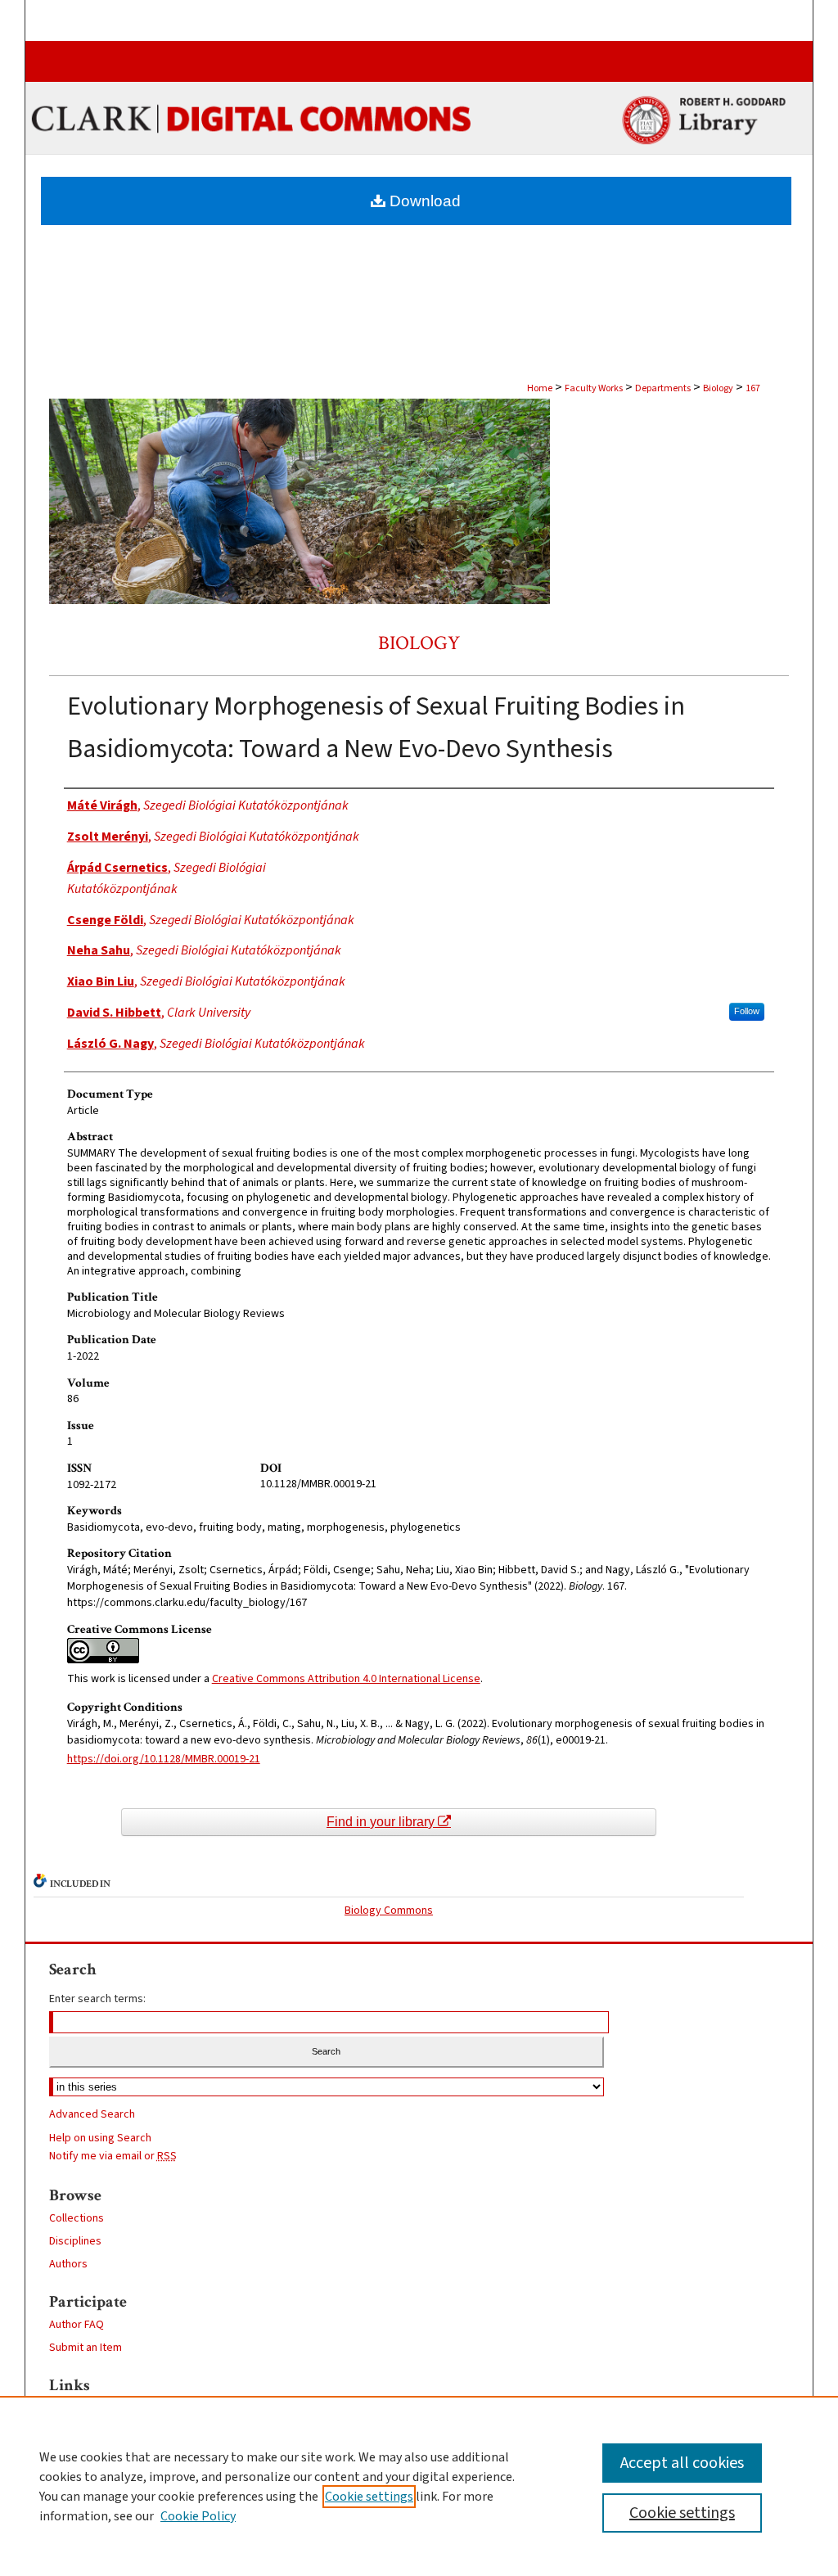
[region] (419, 2486)
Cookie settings (369, 2497)
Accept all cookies (682, 2463)
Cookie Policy (198, 2516)
